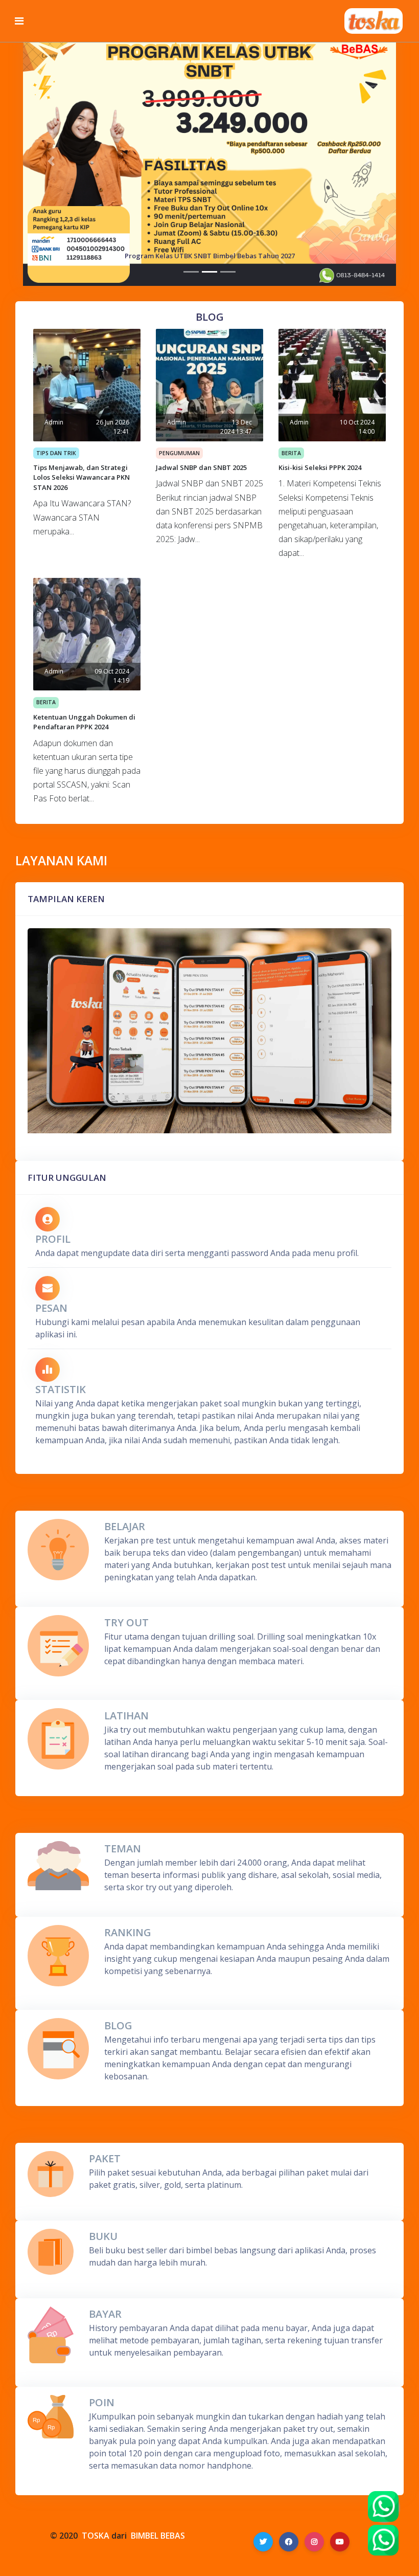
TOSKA (96, 2536)
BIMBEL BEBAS (158, 2536)
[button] (51, 161)
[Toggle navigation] (19, 21)
